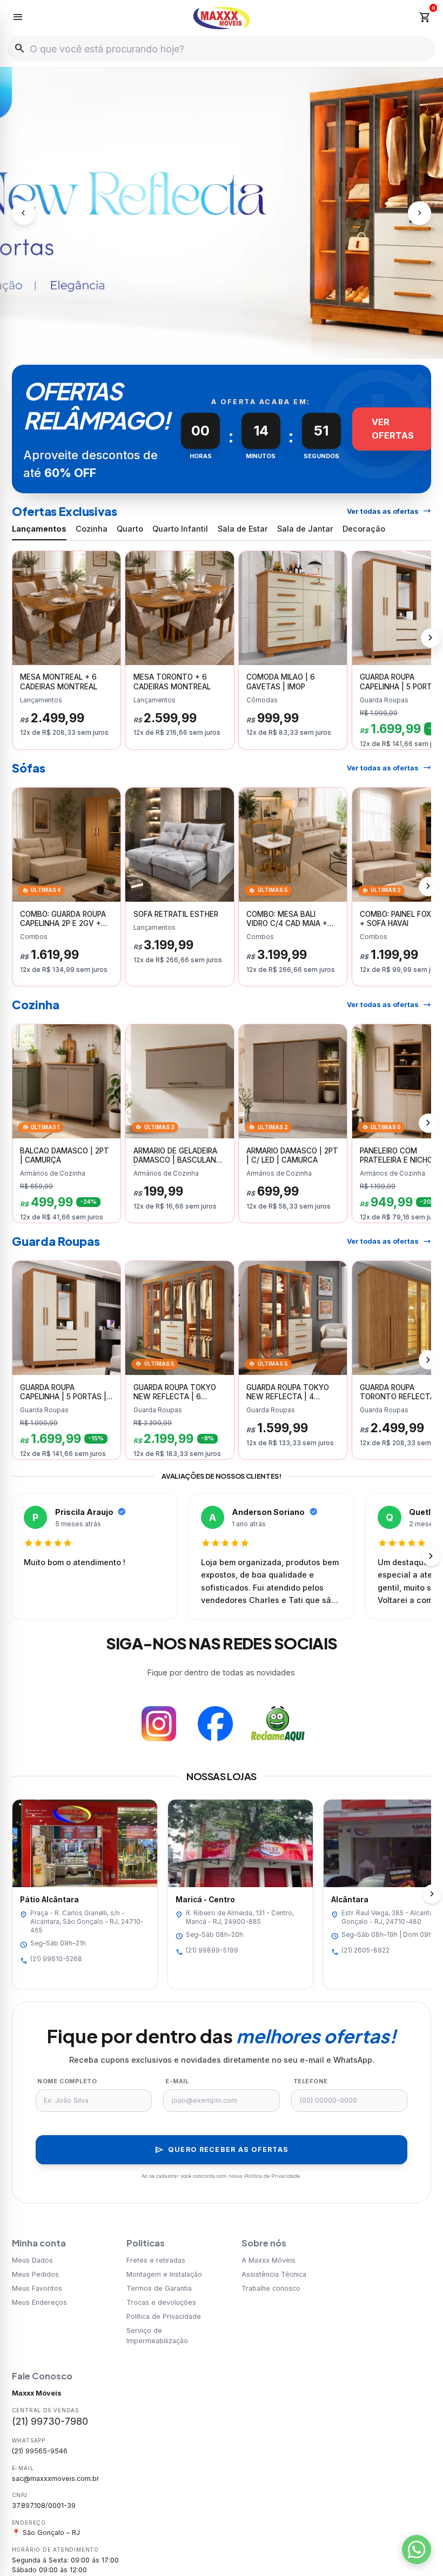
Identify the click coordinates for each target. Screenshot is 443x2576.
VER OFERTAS (393, 429)
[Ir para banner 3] (227, 345)
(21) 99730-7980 (50, 2421)
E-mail (177, 2081)
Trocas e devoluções (161, 2302)
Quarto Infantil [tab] (180, 529)
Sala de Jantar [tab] (305, 529)
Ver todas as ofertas (389, 511)
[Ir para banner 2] (216, 345)
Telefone (311, 2081)
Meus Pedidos (35, 2274)
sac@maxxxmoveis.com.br (56, 2478)
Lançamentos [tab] (39, 529)
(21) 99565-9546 (40, 2451)
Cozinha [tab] (92, 529)
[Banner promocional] (222, 213)
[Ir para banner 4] (237, 345)
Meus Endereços (39, 2302)
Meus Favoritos (37, 2288)
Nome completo (67, 2081)
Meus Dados (32, 2260)
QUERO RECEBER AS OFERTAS (222, 2150)
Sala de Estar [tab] (243, 529)
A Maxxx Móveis (269, 2260)
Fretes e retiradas (156, 2260)
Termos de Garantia (159, 2288)
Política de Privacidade (164, 2316)
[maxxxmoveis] (222, 18)
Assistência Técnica (274, 2274)
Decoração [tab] (364, 529)
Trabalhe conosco (271, 2288)
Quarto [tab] (130, 529)
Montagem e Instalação (164, 2274)
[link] (67, 650)
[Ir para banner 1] (206, 345)
